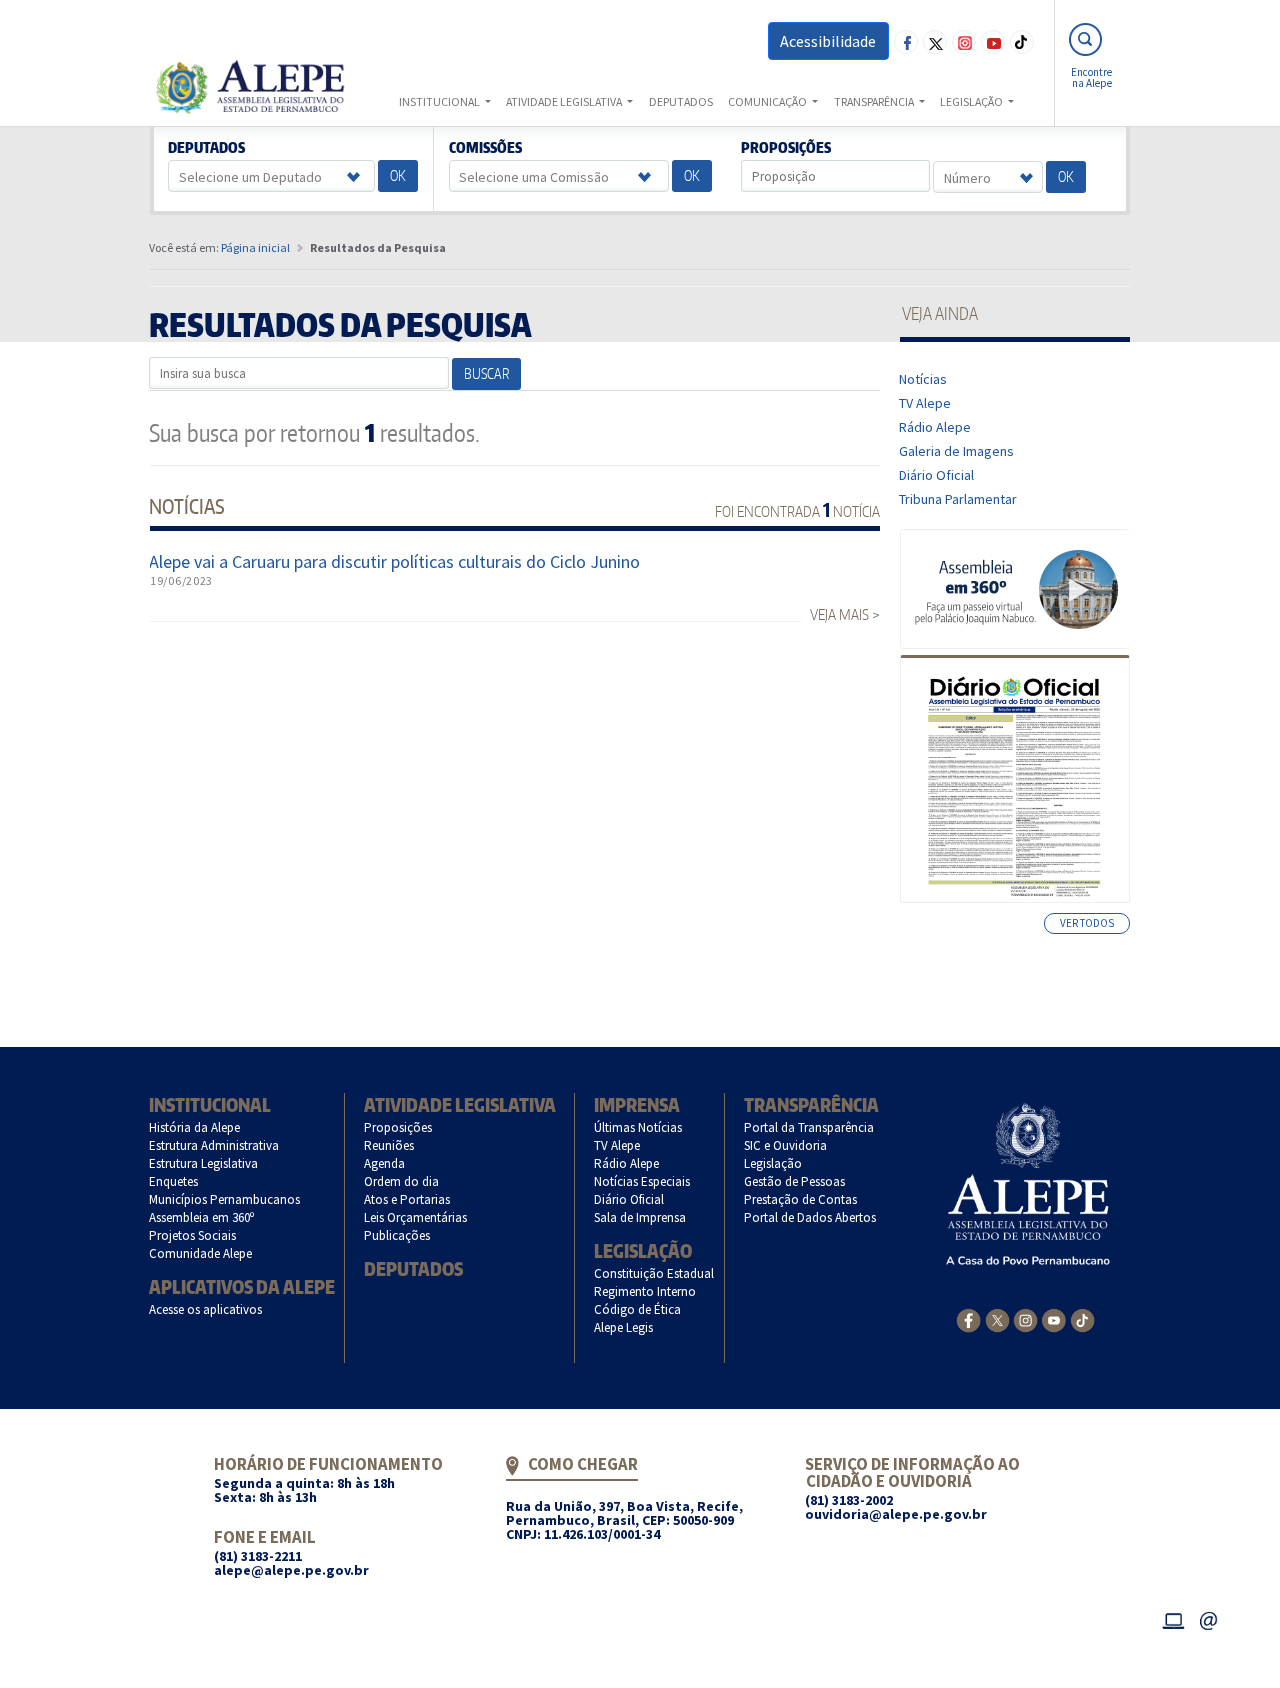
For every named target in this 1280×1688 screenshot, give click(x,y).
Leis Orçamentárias (416, 1217)
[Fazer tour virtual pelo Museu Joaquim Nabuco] (1015, 588)
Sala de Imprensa (640, 1217)
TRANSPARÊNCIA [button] (875, 101)
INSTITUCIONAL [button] (440, 101)
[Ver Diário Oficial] (1014, 779)
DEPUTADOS (681, 101)
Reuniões (389, 1145)
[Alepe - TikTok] (1082, 1319)
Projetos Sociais (193, 1235)
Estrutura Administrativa (214, 1145)
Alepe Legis (624, 1327)
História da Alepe (195, 1127)
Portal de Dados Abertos (810, 1217)
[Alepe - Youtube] (1053, 1319)
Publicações (397, 1235)
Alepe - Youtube (993, 42)
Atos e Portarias (407, 1199)
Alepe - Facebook (906, 42)
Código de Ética (638, 1309)
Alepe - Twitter (935, 42)
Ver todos (1087, 923)
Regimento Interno (645, 1291)
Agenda (385, 1163)
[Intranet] (1173, 1618)
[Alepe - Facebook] (968, 1319)
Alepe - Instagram (964, 42)
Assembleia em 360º (202, 1217)
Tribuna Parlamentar (958, 499)
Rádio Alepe (935, 427)
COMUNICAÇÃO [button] (768, 101)
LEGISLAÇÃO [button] (972, 101)
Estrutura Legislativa (204, 1163)
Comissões (485, 148)
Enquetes (174, 1181)
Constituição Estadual (654, 1273)
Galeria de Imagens (957, 451)
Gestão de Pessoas (795, 1181)
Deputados (207, 148)
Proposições (786, 148)
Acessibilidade (828, 41)
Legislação (643, 1250)
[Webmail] (1209, 1618)
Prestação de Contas (801, 1199)
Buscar (486, 373)
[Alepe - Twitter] (997, 1319)
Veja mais (839, 614)
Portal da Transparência (809, 1127)
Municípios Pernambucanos (225, 1199)
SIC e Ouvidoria (786, 1145)
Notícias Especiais (642, 1181)
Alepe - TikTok (1022, 42)
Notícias (923, 379)
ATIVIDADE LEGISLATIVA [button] (565, 101)
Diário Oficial (937, 475)
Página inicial (255, 247)
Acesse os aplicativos (206, 1309)
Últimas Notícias (638, 1127)
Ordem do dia (402, 1181)
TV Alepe (925, 403)
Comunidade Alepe (201, 1253)
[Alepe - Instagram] (1025, 1319)
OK (398, 175)
